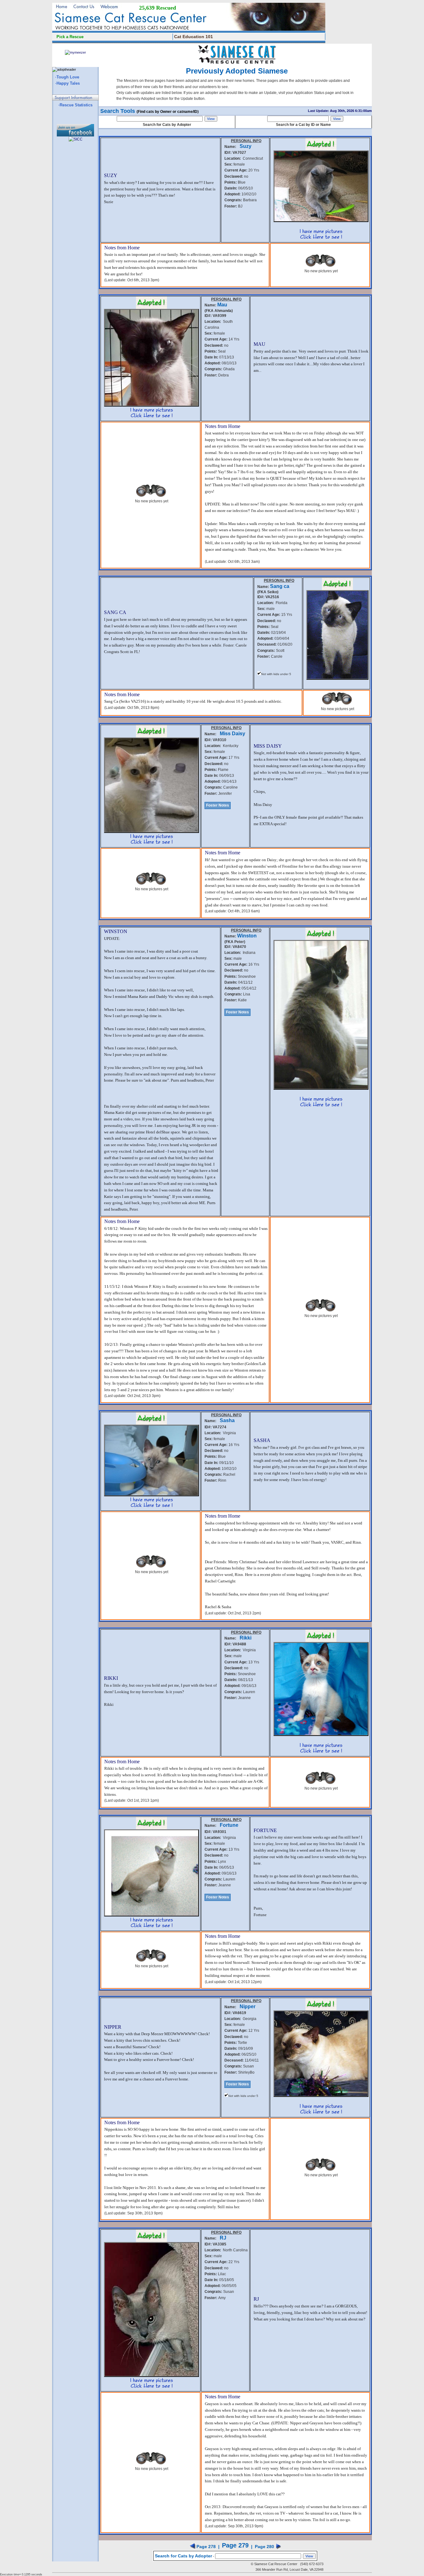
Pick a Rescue (70, 37)
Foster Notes (218, 805)
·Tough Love (67, 77)
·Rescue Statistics (75, 105)
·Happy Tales (68, 83)
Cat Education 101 (194, 37)
